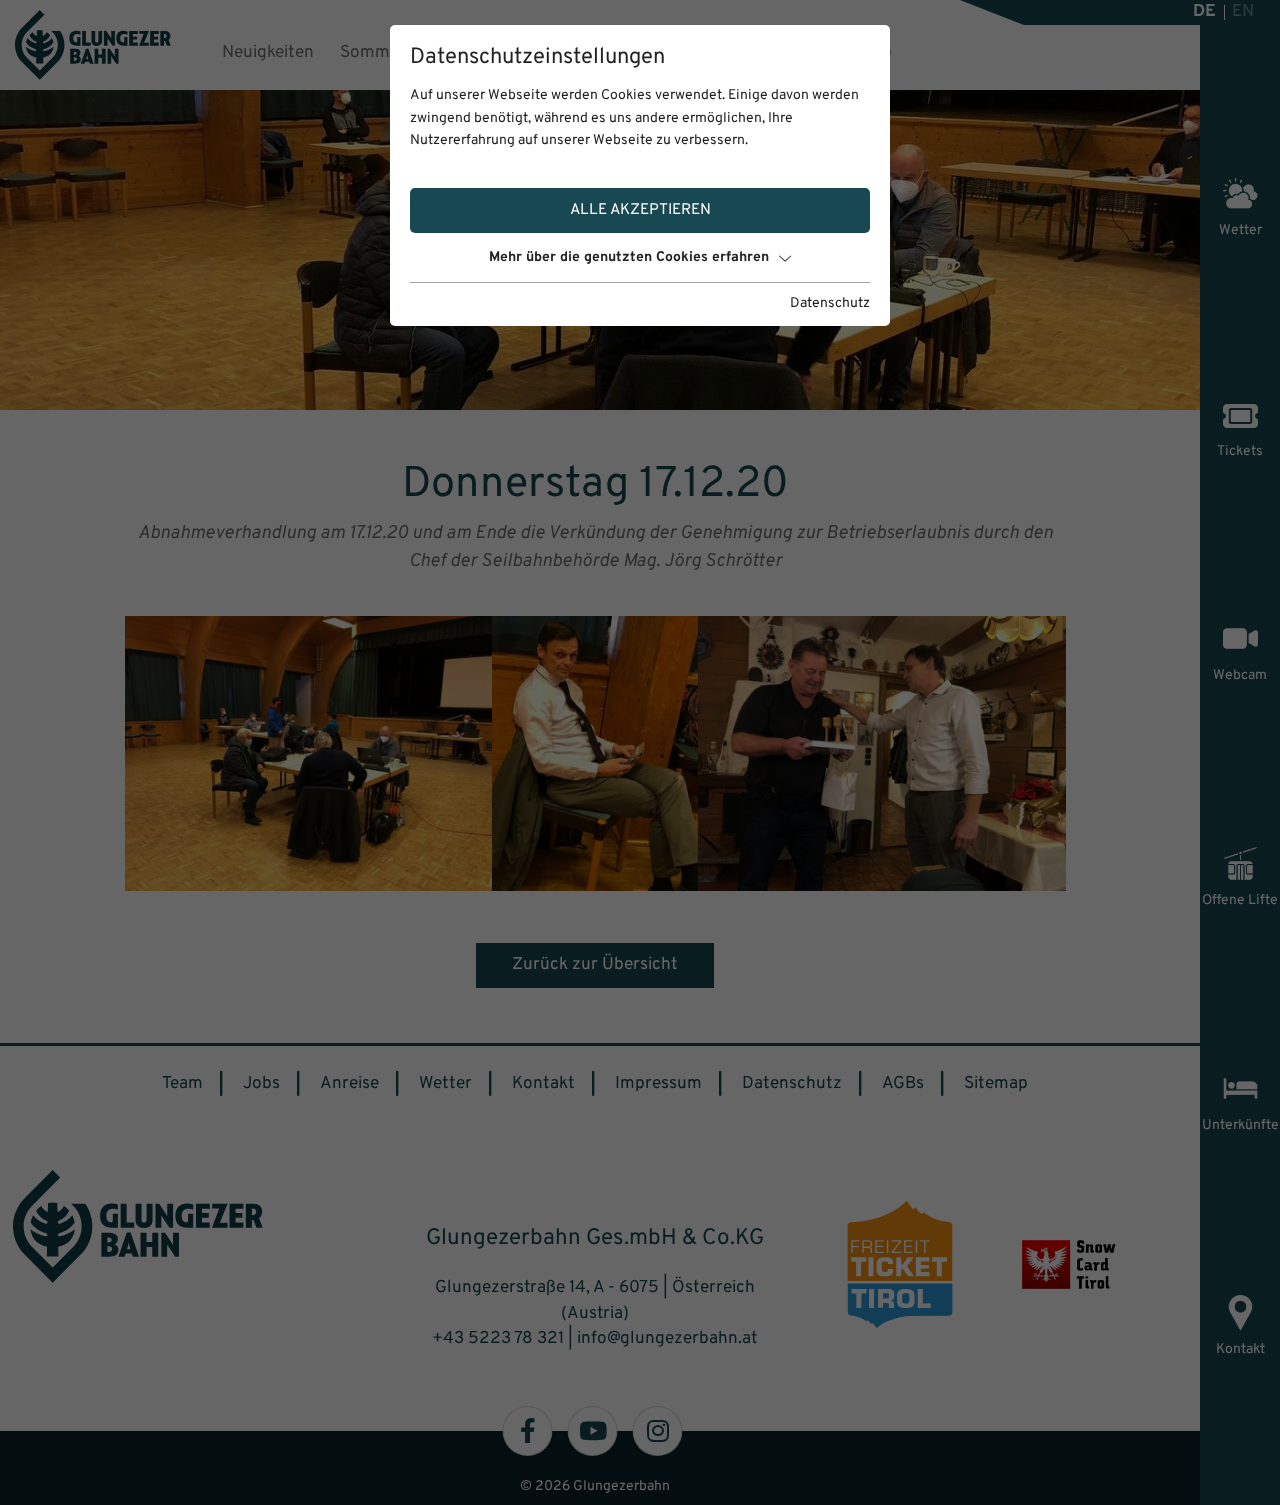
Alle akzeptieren (640, 210)
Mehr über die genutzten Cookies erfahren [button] (629, 257)
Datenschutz (830, 303)
